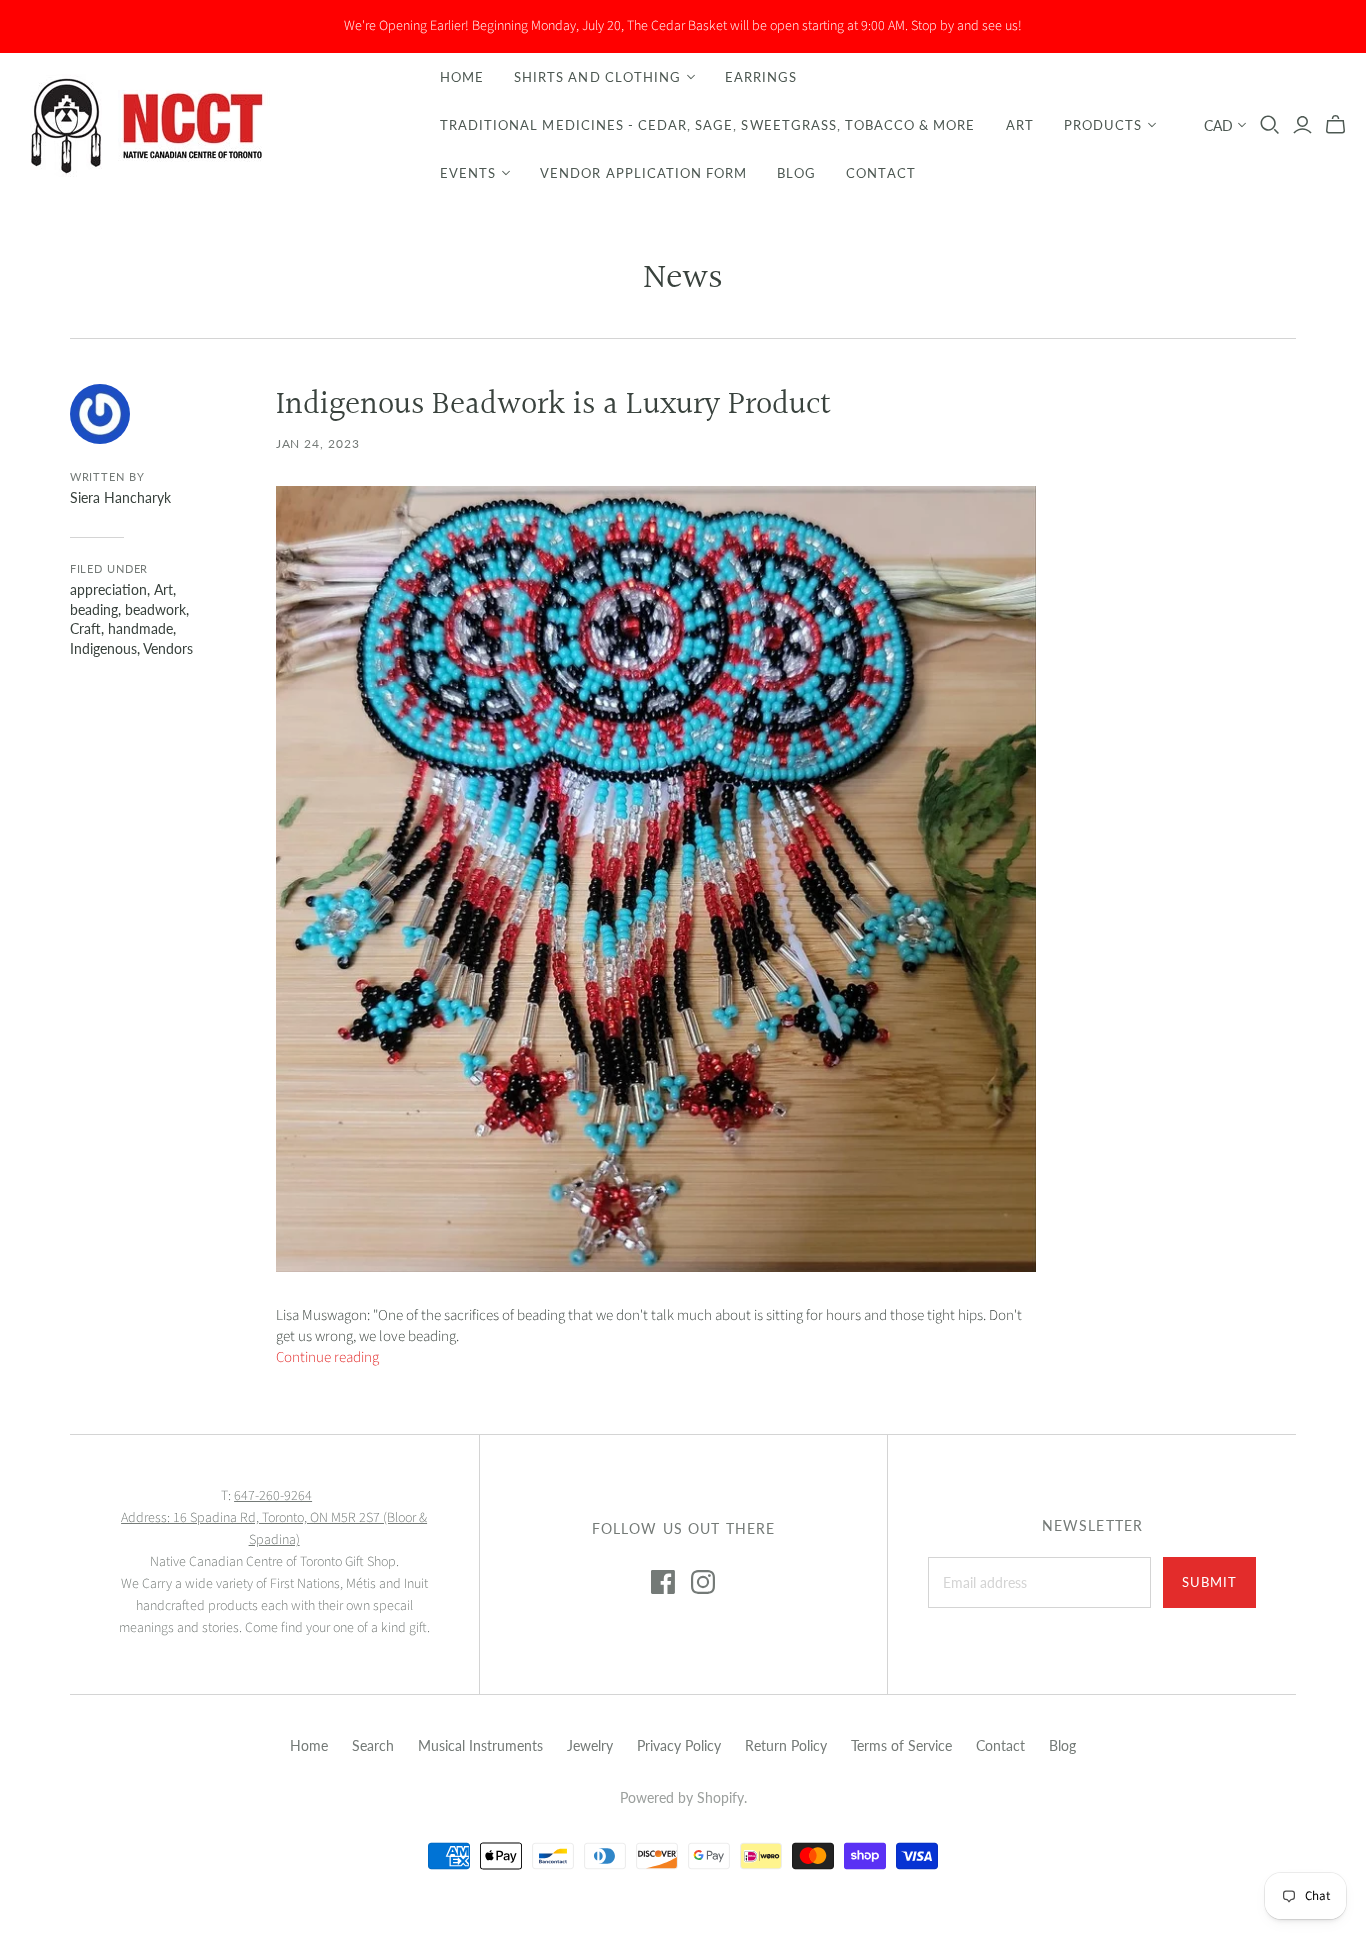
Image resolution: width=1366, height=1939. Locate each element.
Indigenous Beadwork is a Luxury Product (553, 405)
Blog (796, 173)
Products (1103, 125)
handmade (140, 628)
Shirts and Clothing (597, 77)
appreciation (108, 589)
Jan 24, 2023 (318, 443)
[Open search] (1270, 125)
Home (462, 77)
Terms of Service (901, 1745)
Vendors (168, 648)
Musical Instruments (480, 1745)
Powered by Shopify (682, 1797)
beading (94, 609)
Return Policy (786, 1745)
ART (1020, 125)
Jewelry (590, 1745)
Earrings (761, 77)
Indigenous (103, 648)
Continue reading (327, 1357)
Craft (85, 628)
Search (373, 1745)
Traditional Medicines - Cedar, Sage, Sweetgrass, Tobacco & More (708, 125)
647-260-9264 (273, 1496)
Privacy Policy (679, 1745)
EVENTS (468, 173)
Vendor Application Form (643, 173)
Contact (880, 173)
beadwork (155, 609)
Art (163, 589)
